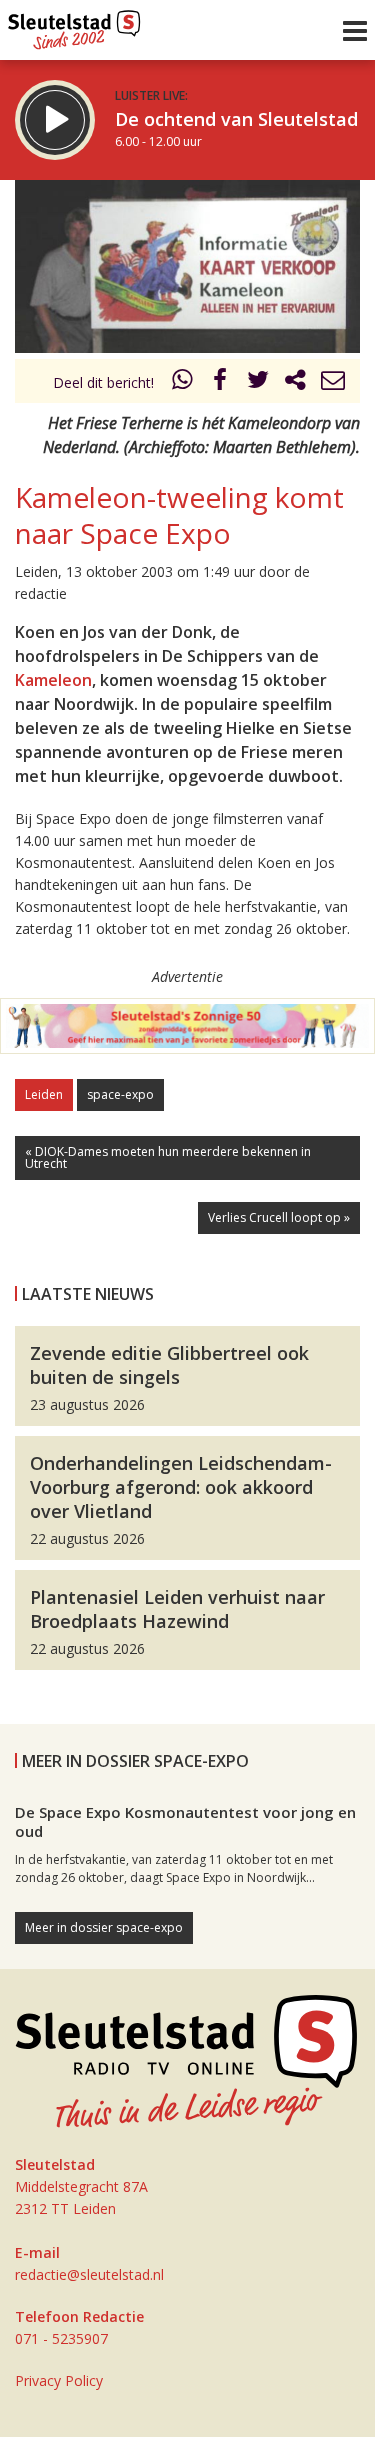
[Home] (74, 25)
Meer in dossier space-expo (104, 1927)
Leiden (44, 1094)
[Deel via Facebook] (221, 382)
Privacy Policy (59, 2380)
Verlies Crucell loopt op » (279, 1217)
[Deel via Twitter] (258, 382)
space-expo (120, 1094)
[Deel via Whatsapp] (183, 382)
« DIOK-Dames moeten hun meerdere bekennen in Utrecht (168, 1157)
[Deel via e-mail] (333, 382)
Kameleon (53, 680)
